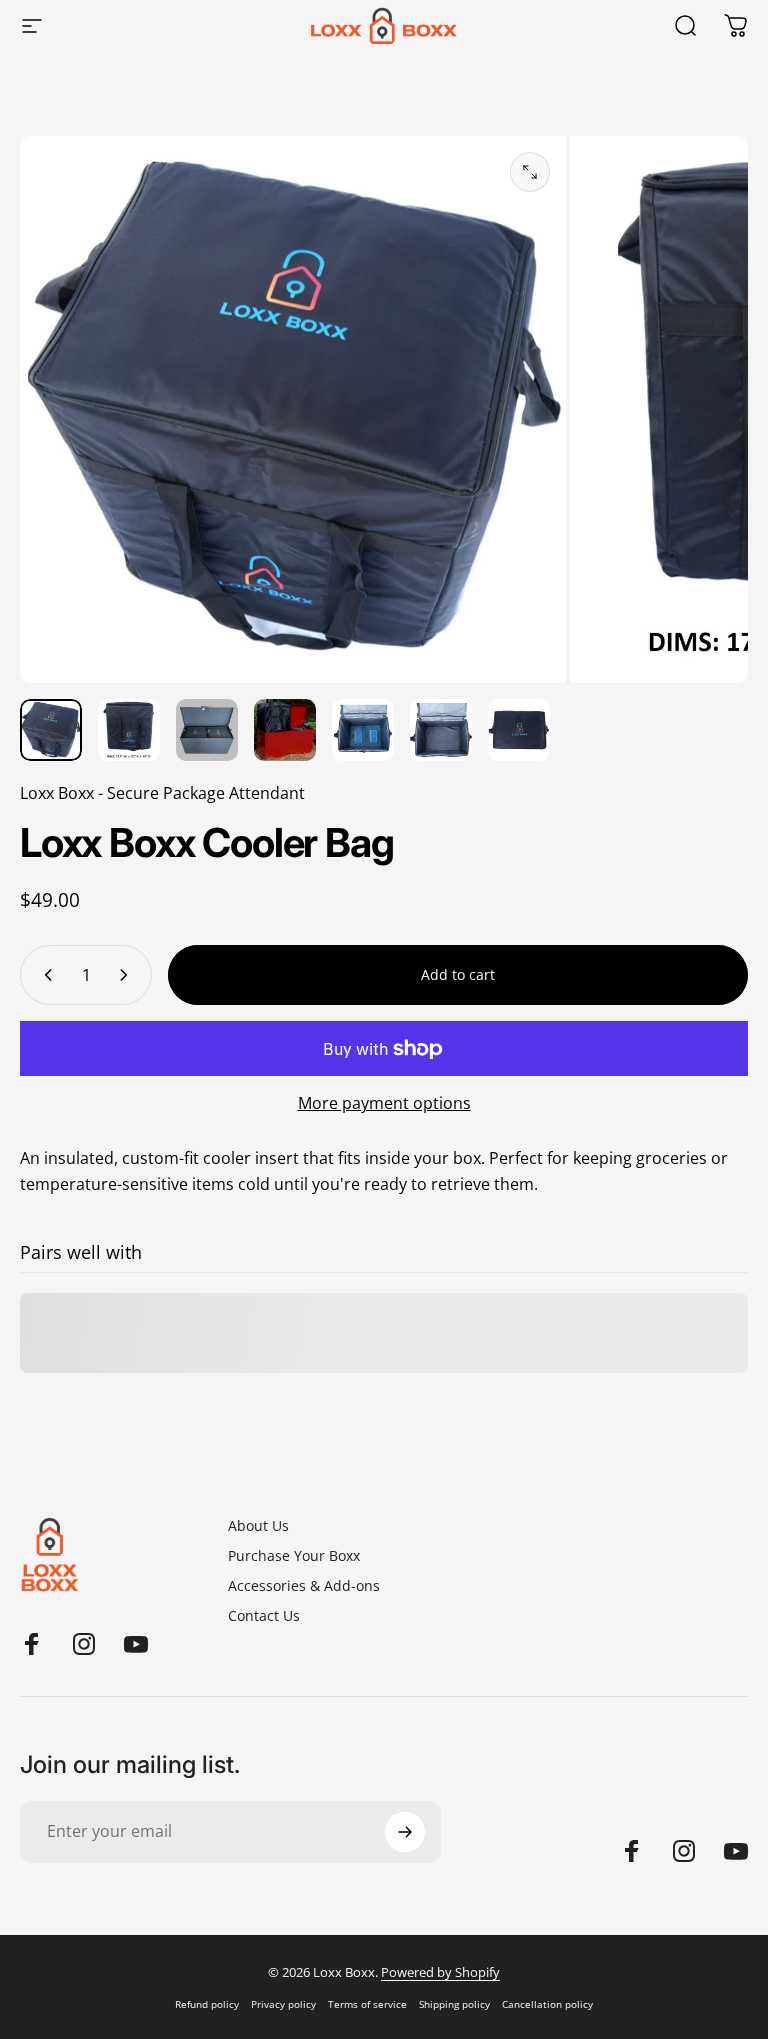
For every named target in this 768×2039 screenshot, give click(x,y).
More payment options (384, 1103)
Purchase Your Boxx (294, 1556)
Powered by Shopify (440, 1972)
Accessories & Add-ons (304, 1586)
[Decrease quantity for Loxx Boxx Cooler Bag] (44, 975)
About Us (258, 1526)
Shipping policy (454, 2004)
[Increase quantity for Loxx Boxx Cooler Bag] (128, 975)
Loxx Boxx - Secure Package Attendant (162, 793)
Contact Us (264, 1616)
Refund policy (207, 2004)
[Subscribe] (405, 1832)
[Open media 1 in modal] (530, 172)
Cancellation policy (547, 2004)
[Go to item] (51, 730)
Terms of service (367, 2004)
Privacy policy (283, 2004)
